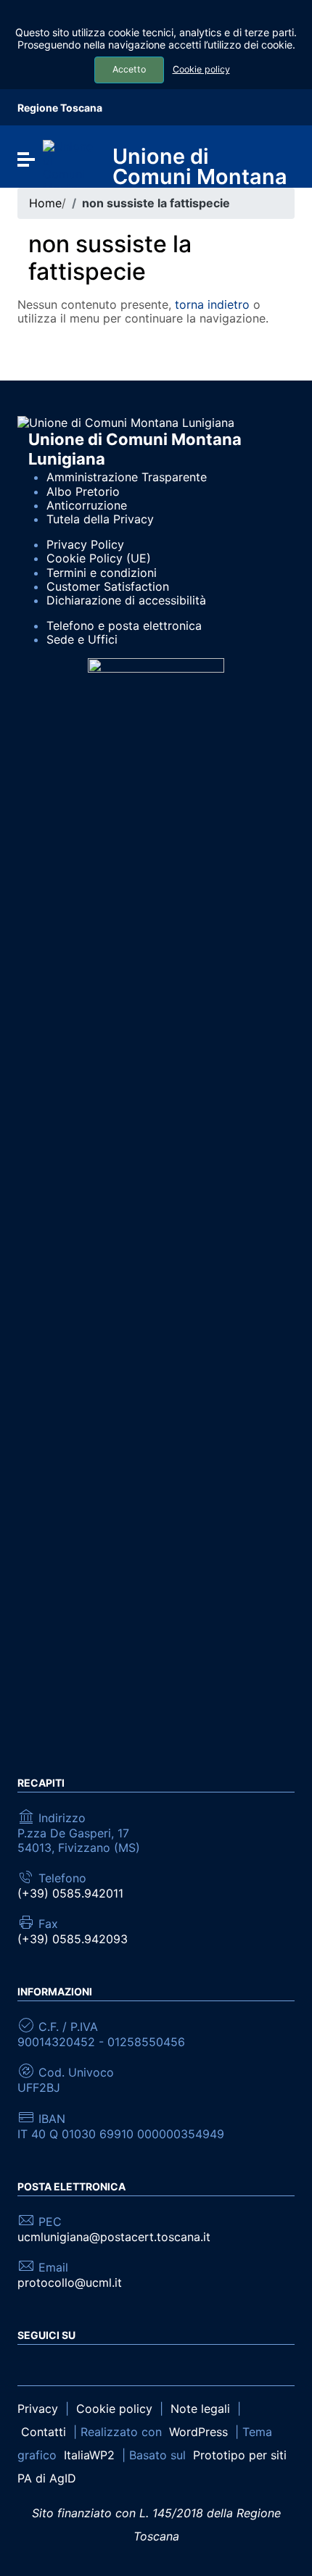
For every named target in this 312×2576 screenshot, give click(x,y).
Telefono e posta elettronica (124, 626)
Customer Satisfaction (108, 586)
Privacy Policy (85, 544)
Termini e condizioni (102, 573)
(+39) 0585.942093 (73, 1939)
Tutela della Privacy (100, 519)
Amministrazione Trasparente (127, 477)
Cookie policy (201, 69)
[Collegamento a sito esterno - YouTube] (53, 2364)
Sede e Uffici (82, 639)
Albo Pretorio (83, 491)
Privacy (38, 2409)
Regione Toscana (60, 108)
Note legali (200, 2409)
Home (45, 203)
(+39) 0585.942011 (70, 1894)
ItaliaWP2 (89, 2455)
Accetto (129, 69)
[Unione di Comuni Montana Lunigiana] (69, 166)
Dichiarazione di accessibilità (126, 600)
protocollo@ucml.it (70, 2283)
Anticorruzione (87, 505)
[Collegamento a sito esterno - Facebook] (26, 2364)
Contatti (44, 2432)
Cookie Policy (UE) (99, 558)
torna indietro (212, 304)
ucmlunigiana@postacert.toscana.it (114, 2237)
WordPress (198, 2432)
